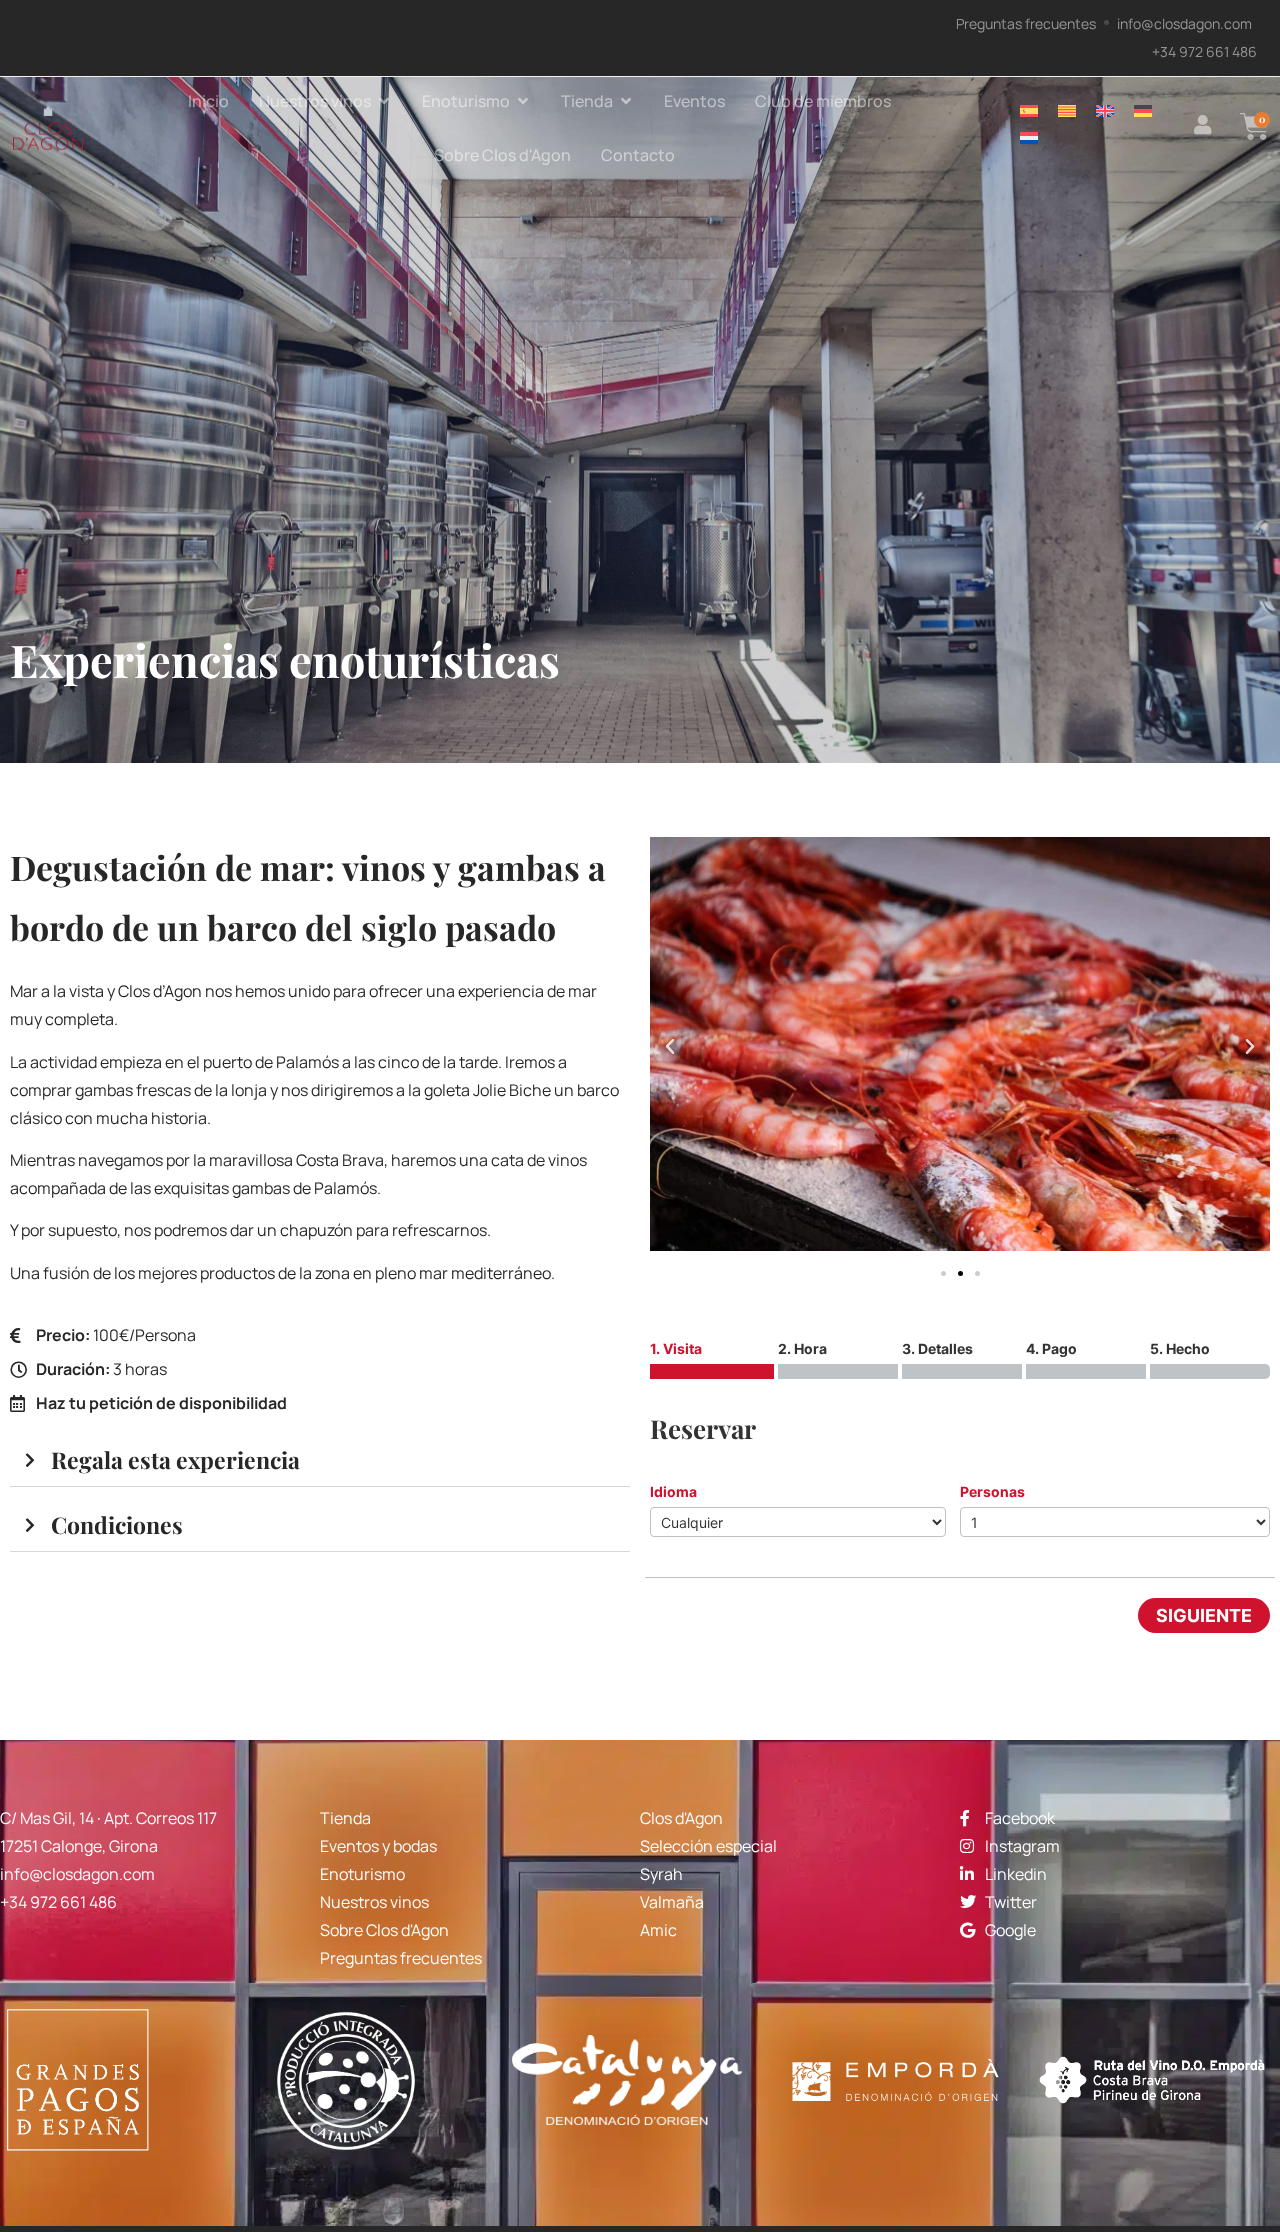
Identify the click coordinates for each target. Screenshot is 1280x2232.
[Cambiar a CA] (1067, 110)
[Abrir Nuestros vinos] (384, 101)
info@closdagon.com (77, 1874)
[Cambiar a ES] (1029, 110)
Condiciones (117, 1524)
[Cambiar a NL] (1029, 137)
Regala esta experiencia (175, 1459)
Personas (992, 1491)
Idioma (673, 1491)
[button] (320, 1462)
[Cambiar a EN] (1105, 110)
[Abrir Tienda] (626, 101)
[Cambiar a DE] (1143, 110)
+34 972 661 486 (58, 1902)
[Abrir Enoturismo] (523, 101)
